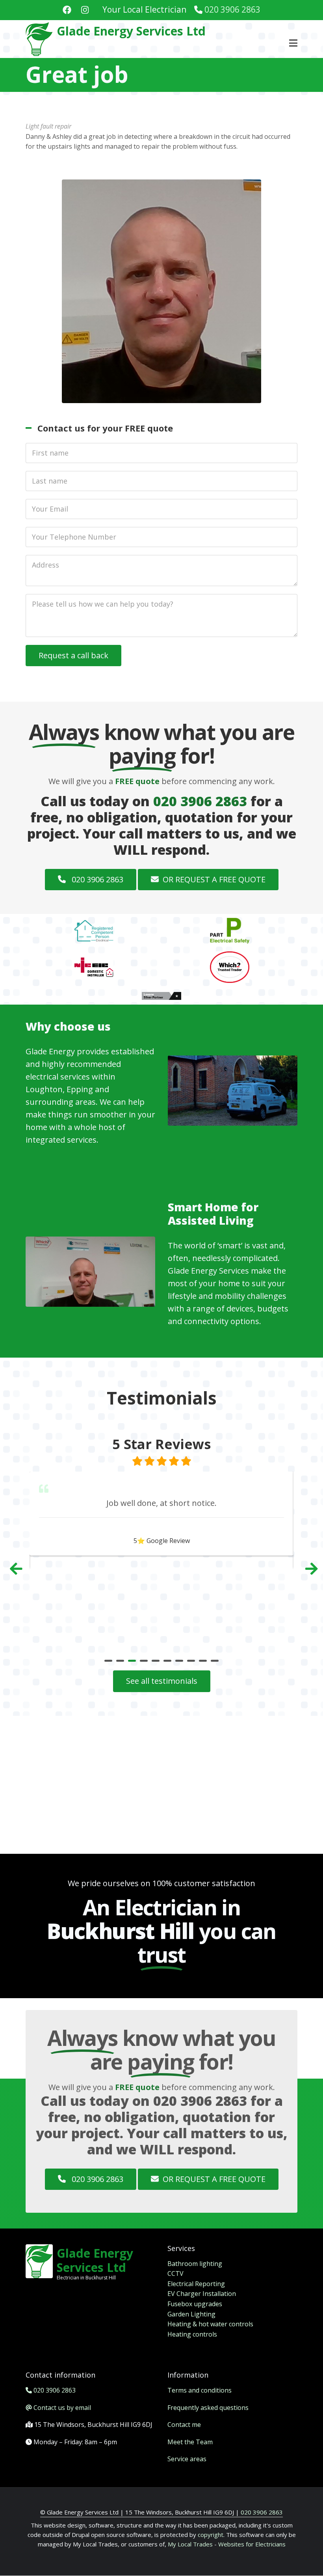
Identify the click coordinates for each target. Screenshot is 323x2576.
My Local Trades (189, 2544)
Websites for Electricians (252, 2544)
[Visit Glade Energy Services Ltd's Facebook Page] (67, 11)
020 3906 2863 (232, 9)
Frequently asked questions (208, 2408)
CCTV (175, 2273)
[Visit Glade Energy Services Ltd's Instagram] (85, 11)
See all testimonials (162, 1681)
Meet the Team (190, 2442)
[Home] (39, 38)
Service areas (187, 2459)
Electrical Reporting (196, 2284)
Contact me (184, 2425)
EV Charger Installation (202, 2294)
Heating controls (192, 2334)
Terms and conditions (200, 2390)
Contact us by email (62, 2408)
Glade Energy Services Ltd (131, 31)
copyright (210, 2535)
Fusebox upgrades (195, 2304)
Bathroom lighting (195, 2264)
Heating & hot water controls (210, 2324)
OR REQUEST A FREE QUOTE (214, 879)
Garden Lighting (191, 2314)
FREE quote (137, 781)
